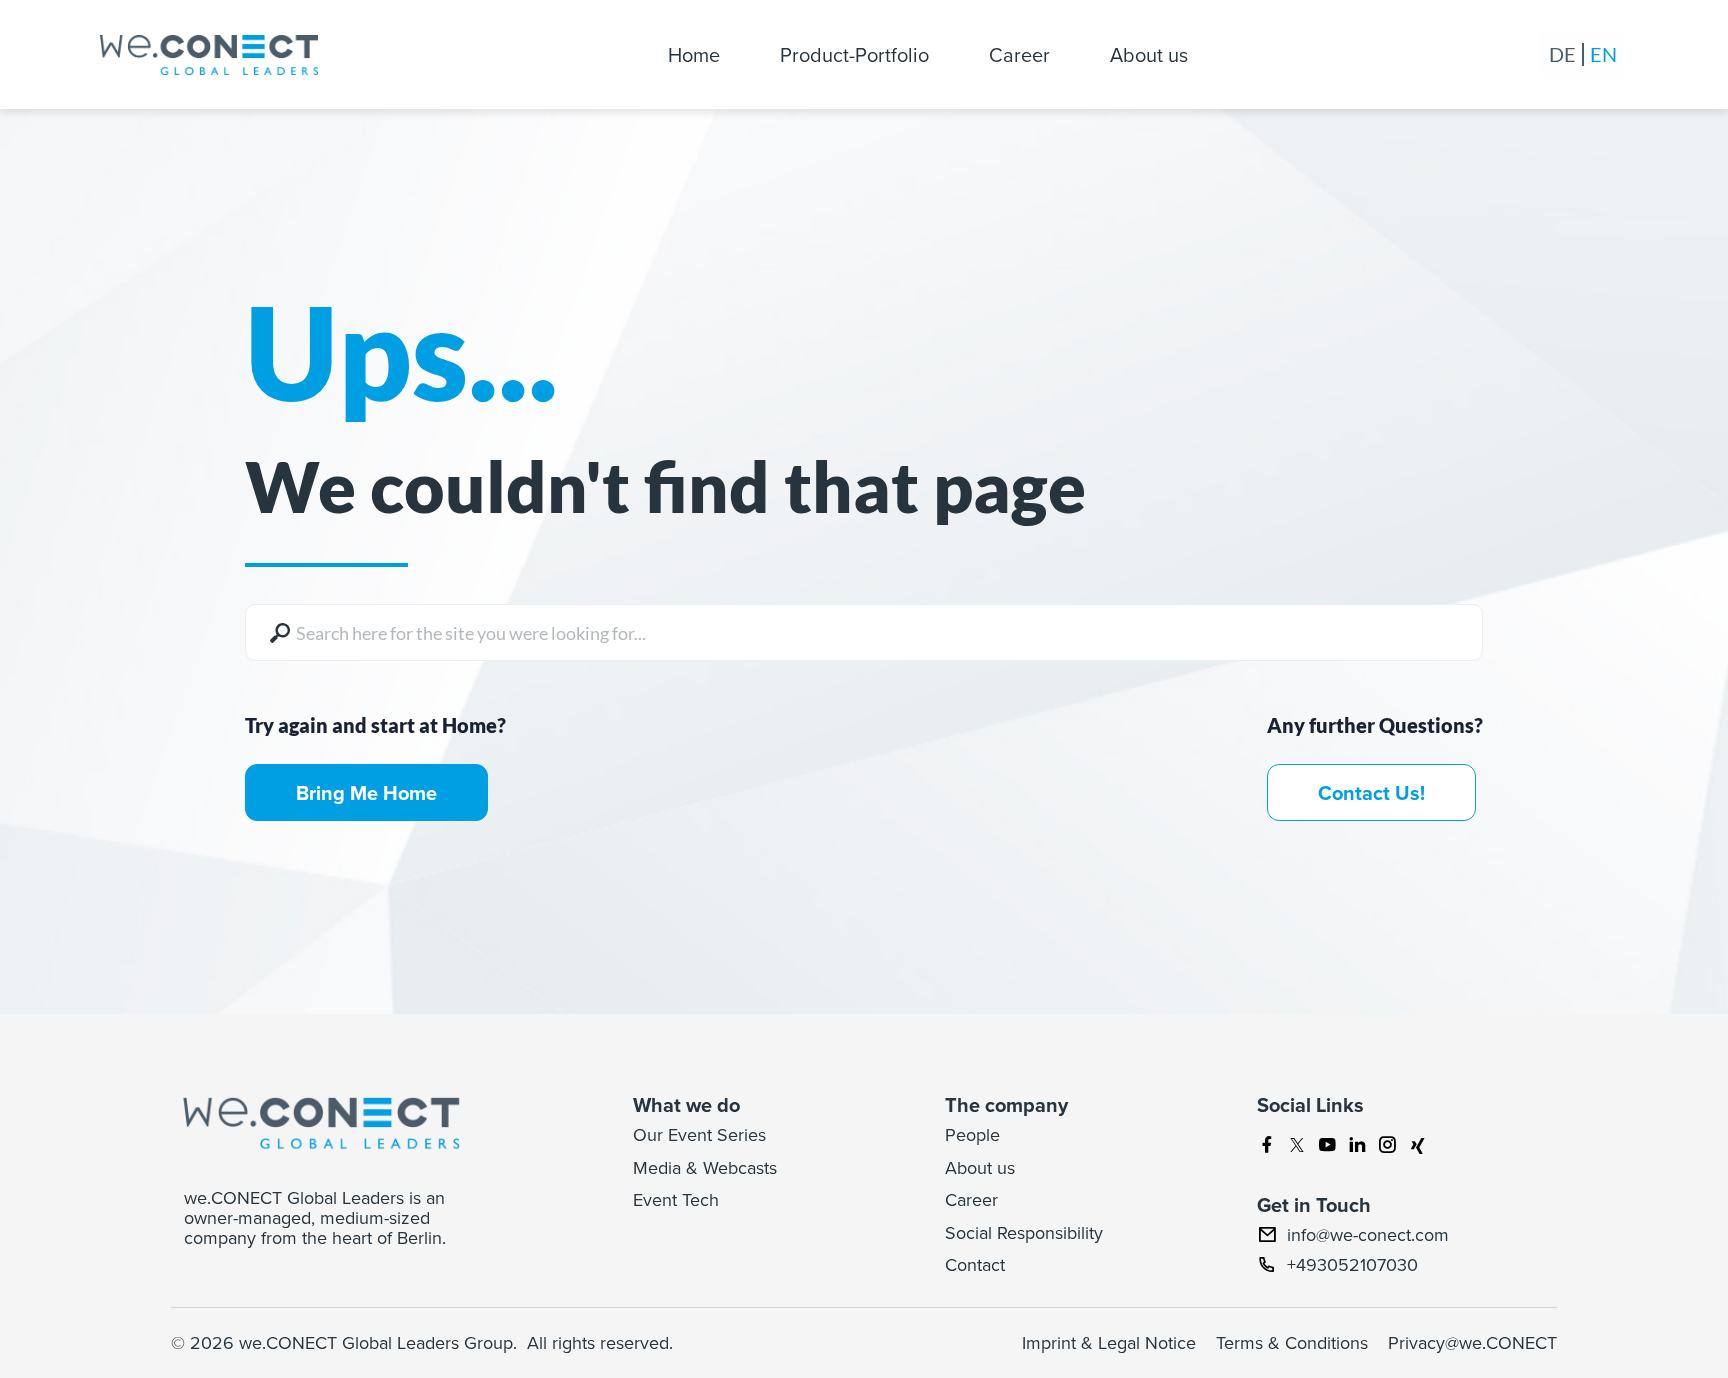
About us (1149, 54)
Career (1019, 54)
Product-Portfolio (854, 54)
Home (694, 54)
